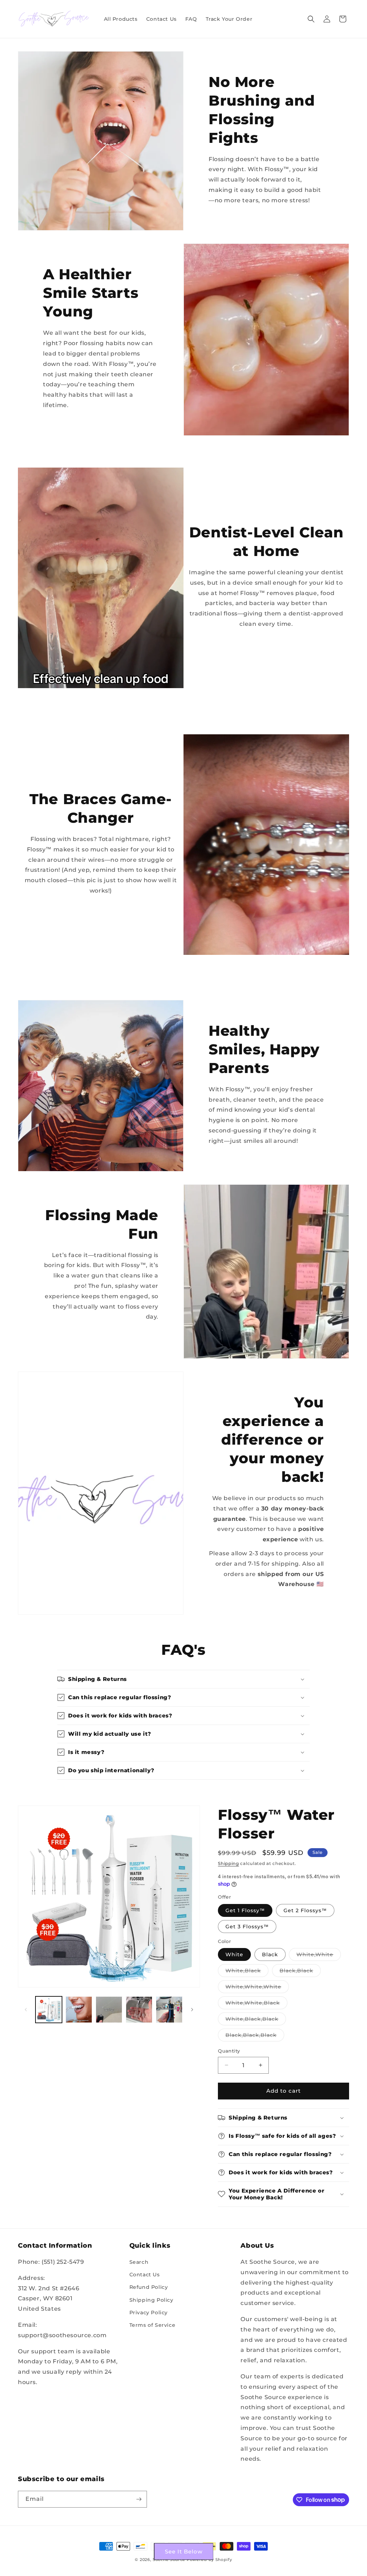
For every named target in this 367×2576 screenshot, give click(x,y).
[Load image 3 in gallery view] (109, 2010)
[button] (311, 19)
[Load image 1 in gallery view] (49, 2010)
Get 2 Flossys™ (305, 1910)
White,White (319, 1956)
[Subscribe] (139, 2499)
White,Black (247, 1972)
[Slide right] (192, 2010)
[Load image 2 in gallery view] (79, 2010)
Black (270, 1954)
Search (139, 2262)
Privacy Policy (149, 2312)
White (234, 1954)
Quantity (229, 2051)
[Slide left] (26, 2010)
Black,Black (300, 1972)
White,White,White (257, 1988)
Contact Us (145, 2275)
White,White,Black (256, 2004)
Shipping (228, 1863)
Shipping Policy (151, 2300)
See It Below (184, 2551)
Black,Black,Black (255, 2036)
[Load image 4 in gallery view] (139, 2010)
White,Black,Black (256, 2020)
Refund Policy (149, 2287)
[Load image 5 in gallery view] (169, 2010)
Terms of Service (152, 2325)
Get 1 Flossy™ (245, 1910)
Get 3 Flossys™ (247, 1927)
